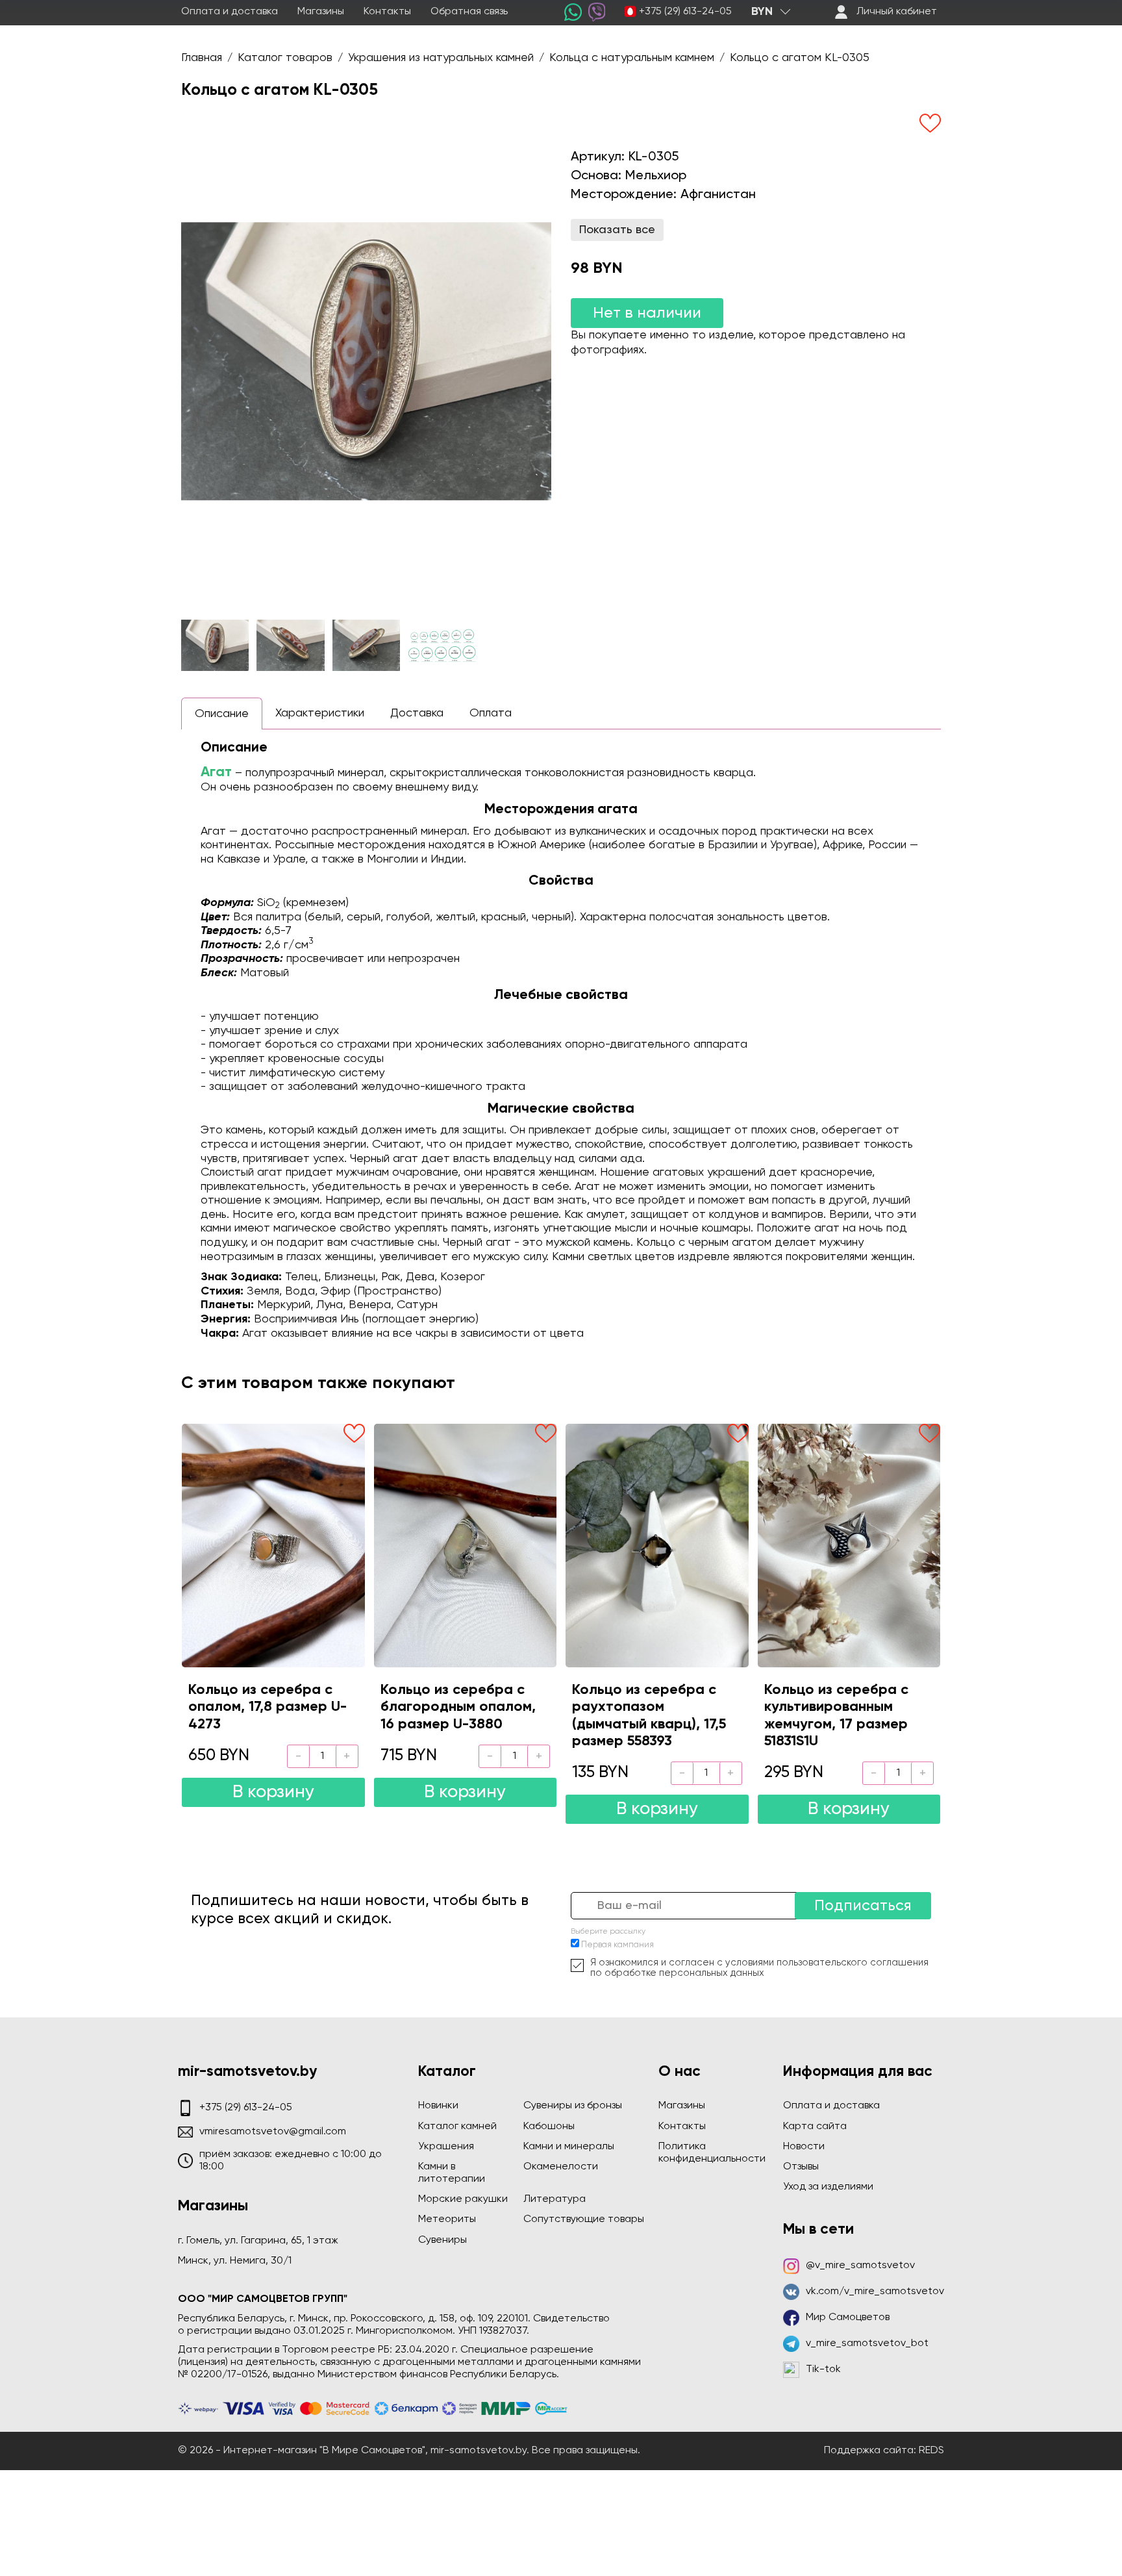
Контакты (387, 12)
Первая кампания (617, 1945)
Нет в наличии (647, 313)
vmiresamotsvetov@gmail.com (273, 2132)
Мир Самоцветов (848, 2317)
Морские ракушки (463, 2199)
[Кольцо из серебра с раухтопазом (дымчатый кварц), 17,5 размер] (657, 1545)
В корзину (273, 1792)
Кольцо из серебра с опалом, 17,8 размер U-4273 (268, 1707)
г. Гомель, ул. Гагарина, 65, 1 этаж (258, 2241)
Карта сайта (815, 2127)
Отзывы (801, 2167)
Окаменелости (561, 2167)
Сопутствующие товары (584, 2219)
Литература (555, 2199)
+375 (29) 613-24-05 (685, 12)
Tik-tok (823, 2369)
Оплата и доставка (230, 12)
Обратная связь (469, 12)
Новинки (438, 2106)
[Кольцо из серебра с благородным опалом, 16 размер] (466, 1545)
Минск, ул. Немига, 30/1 (235, 2261)
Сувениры (443, 2240)
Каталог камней (457, 2127)
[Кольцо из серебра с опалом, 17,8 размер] (273, 1545)
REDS (931, 2451)
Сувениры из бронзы (573, 2106)
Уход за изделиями (828, 2187)
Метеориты (447, 2219)
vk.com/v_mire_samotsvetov (875, 2292)
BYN (762, 12)
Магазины (321, 12)
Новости (804, 2147)
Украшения (446, 2147)
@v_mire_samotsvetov (860, 2266)
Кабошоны (549, 2127)
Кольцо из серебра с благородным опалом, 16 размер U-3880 (458, 1707)
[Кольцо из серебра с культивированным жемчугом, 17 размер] (849, 1545)
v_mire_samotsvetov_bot (867, 2343)
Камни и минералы (569, 2147)
